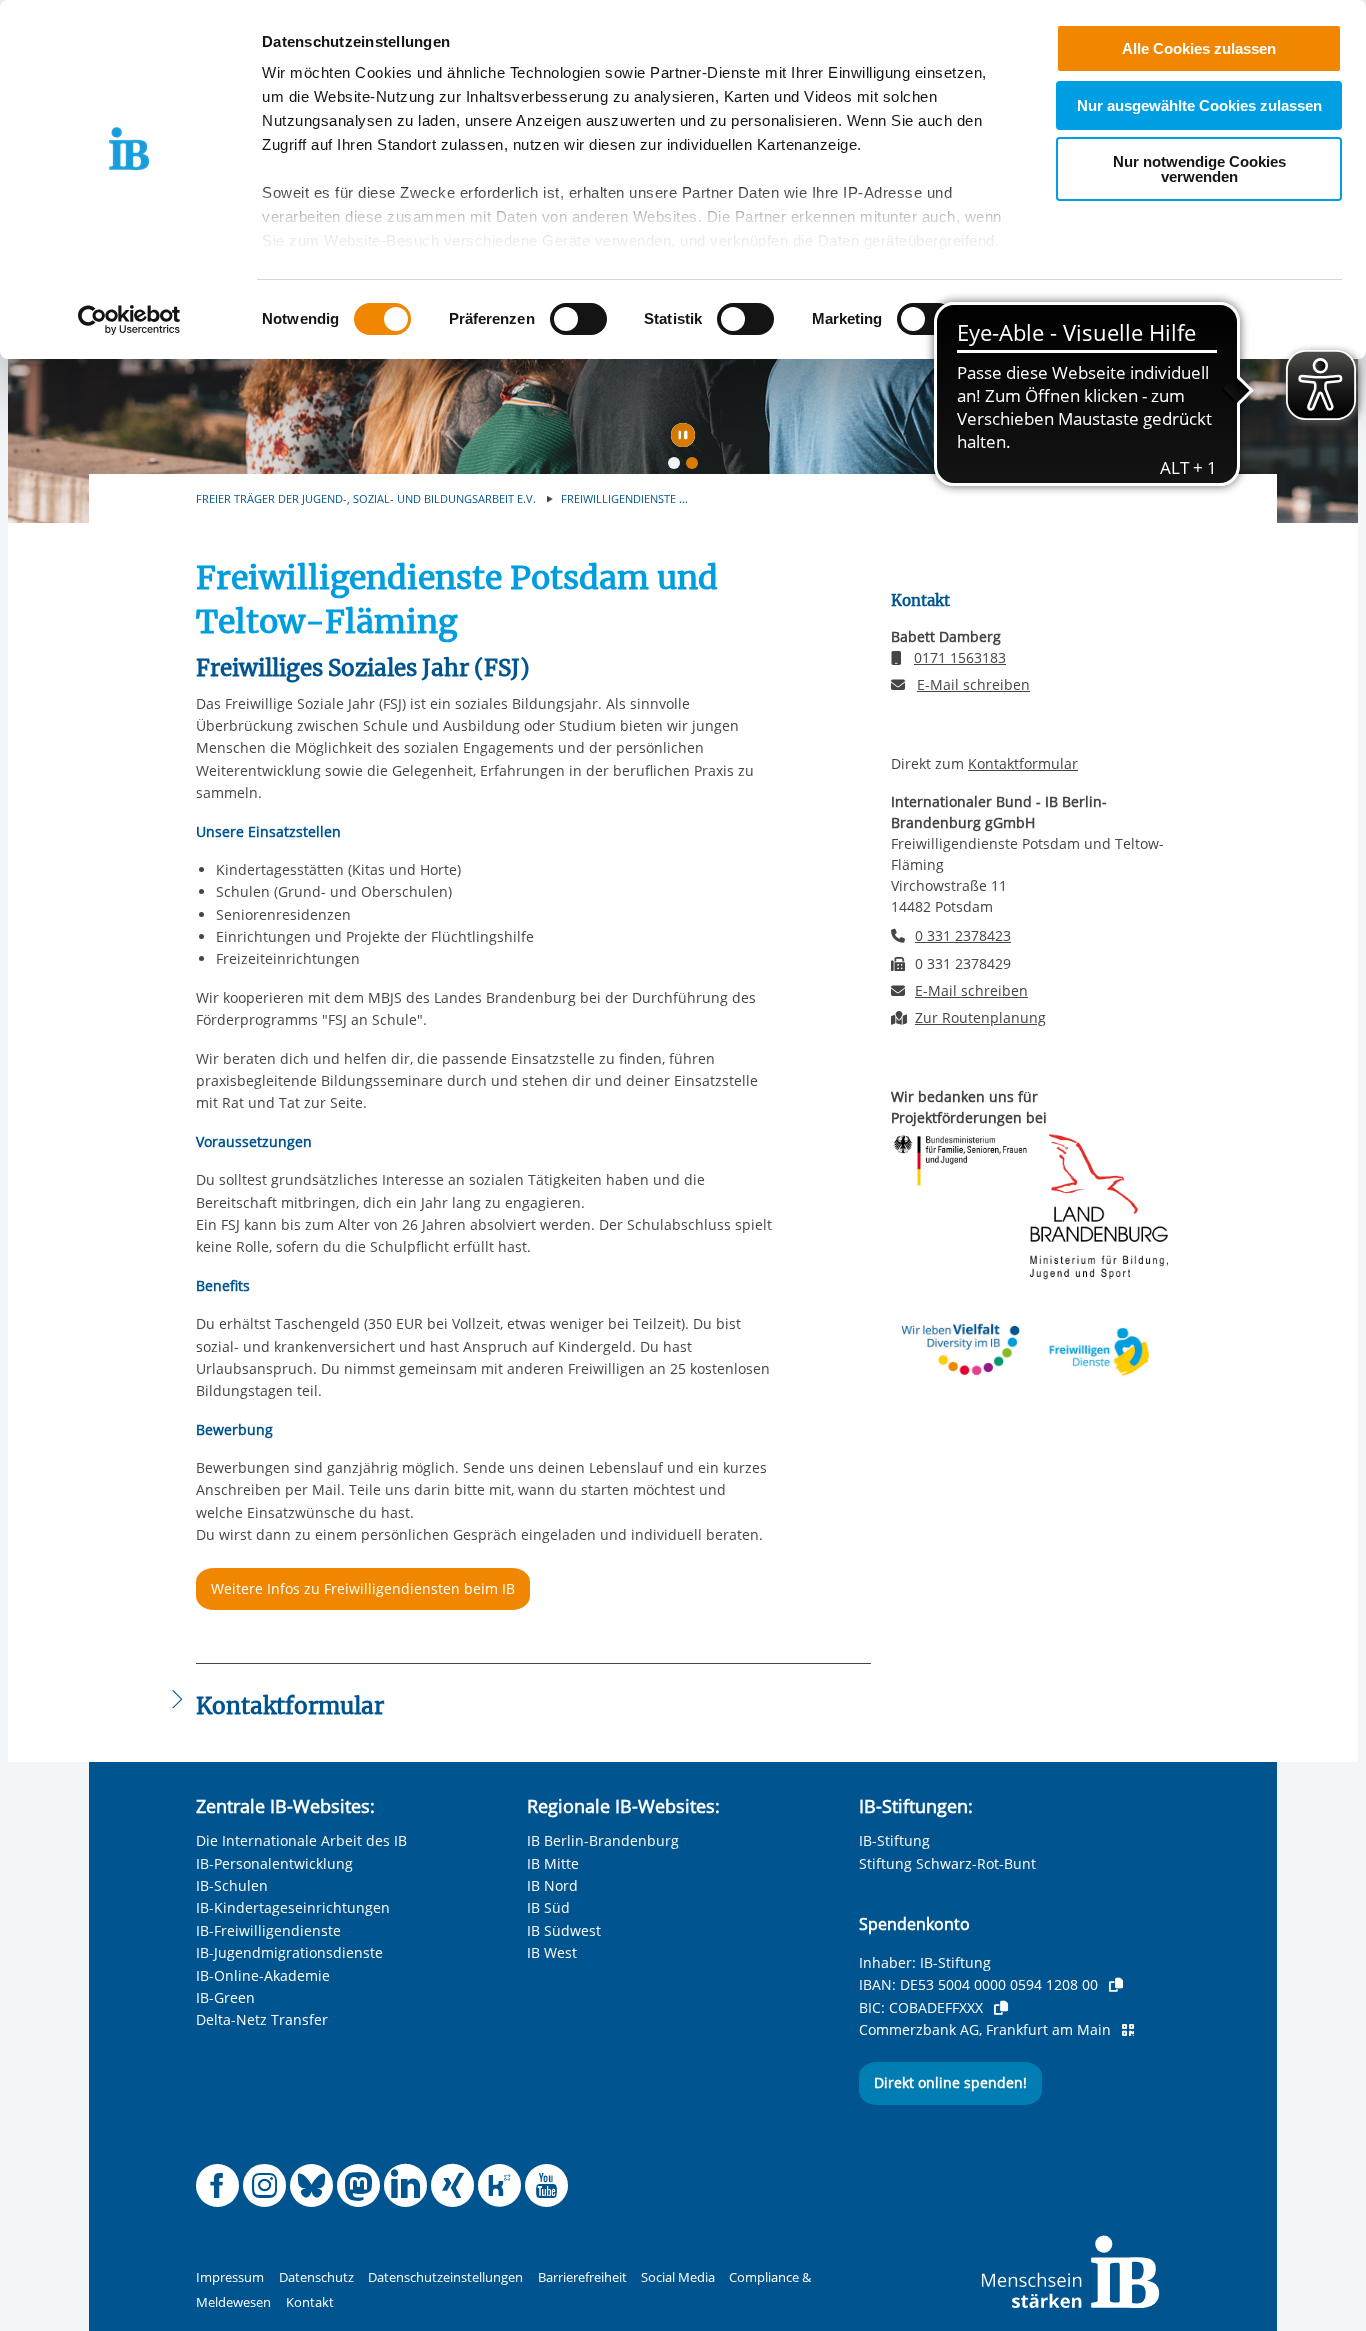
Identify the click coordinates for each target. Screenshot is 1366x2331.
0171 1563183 (960, 657)
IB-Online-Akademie (263, 1975)
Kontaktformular (1023, 763)
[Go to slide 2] (696, 467)
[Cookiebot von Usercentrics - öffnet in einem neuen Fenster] (129, 320)
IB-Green (225, 1997)
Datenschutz (316, 2277)
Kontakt (310, 2302)
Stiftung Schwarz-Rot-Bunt (947, 1863)
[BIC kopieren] (1001, 2008)
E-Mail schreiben (973, 685)
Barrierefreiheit (582, 2277)
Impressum (230, 2277)
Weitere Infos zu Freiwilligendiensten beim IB (363, 1588)
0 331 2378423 (963, 935)
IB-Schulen (232, 1885)
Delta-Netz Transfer (262, 2019)
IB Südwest (564, 1930)
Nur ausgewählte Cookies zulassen (1199, 105)
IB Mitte (553, 1863)
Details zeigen (1041, 319)
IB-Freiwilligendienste (268, 1930)
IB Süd (548, 1907)
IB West (552, 1952)
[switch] (578, 319)
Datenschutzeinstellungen (445, 2277)
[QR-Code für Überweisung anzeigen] (1128, 2030)
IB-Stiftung (894, 1840)
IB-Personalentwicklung (274, 1863)
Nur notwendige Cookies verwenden (1199, 169)
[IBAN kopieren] (1116, 1985)
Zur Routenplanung (980, 1017)
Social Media (678, 2277)
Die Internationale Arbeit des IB (301, 1840)
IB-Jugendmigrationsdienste (289, 1952)
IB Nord (552, 1885)
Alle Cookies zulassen (1199, 48)
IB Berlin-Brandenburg (603, 1840)
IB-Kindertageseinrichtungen (293, 1907)
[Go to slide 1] (678, 467)
